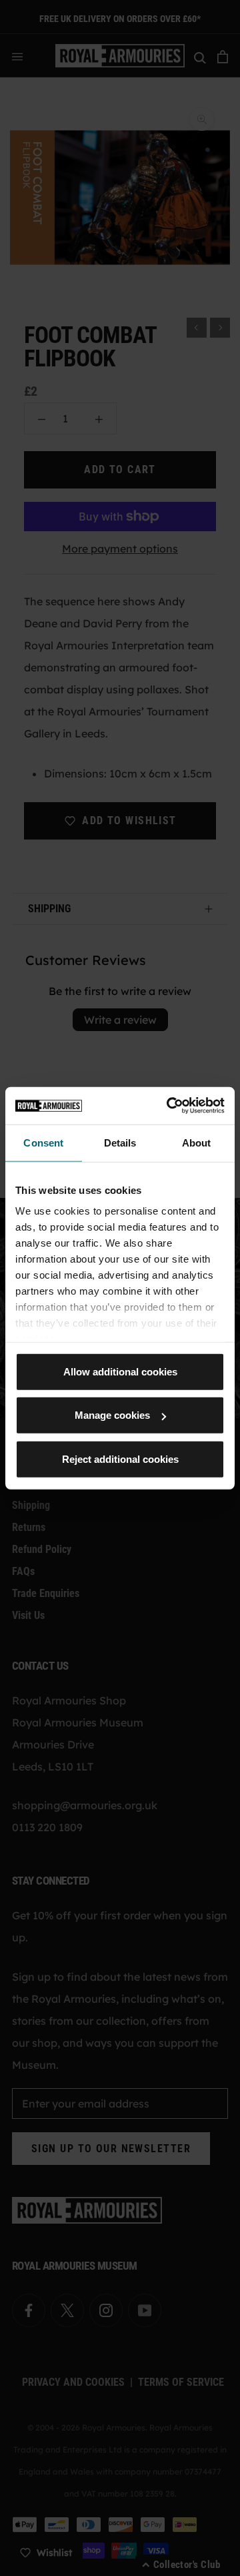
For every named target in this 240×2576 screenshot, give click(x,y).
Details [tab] (120, 1142)
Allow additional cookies (120, 1371)
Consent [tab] (43, 1142)
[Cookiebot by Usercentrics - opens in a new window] (169, 1106)
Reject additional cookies (120, 1459)
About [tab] (197, 1142)
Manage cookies (112, 1415)
